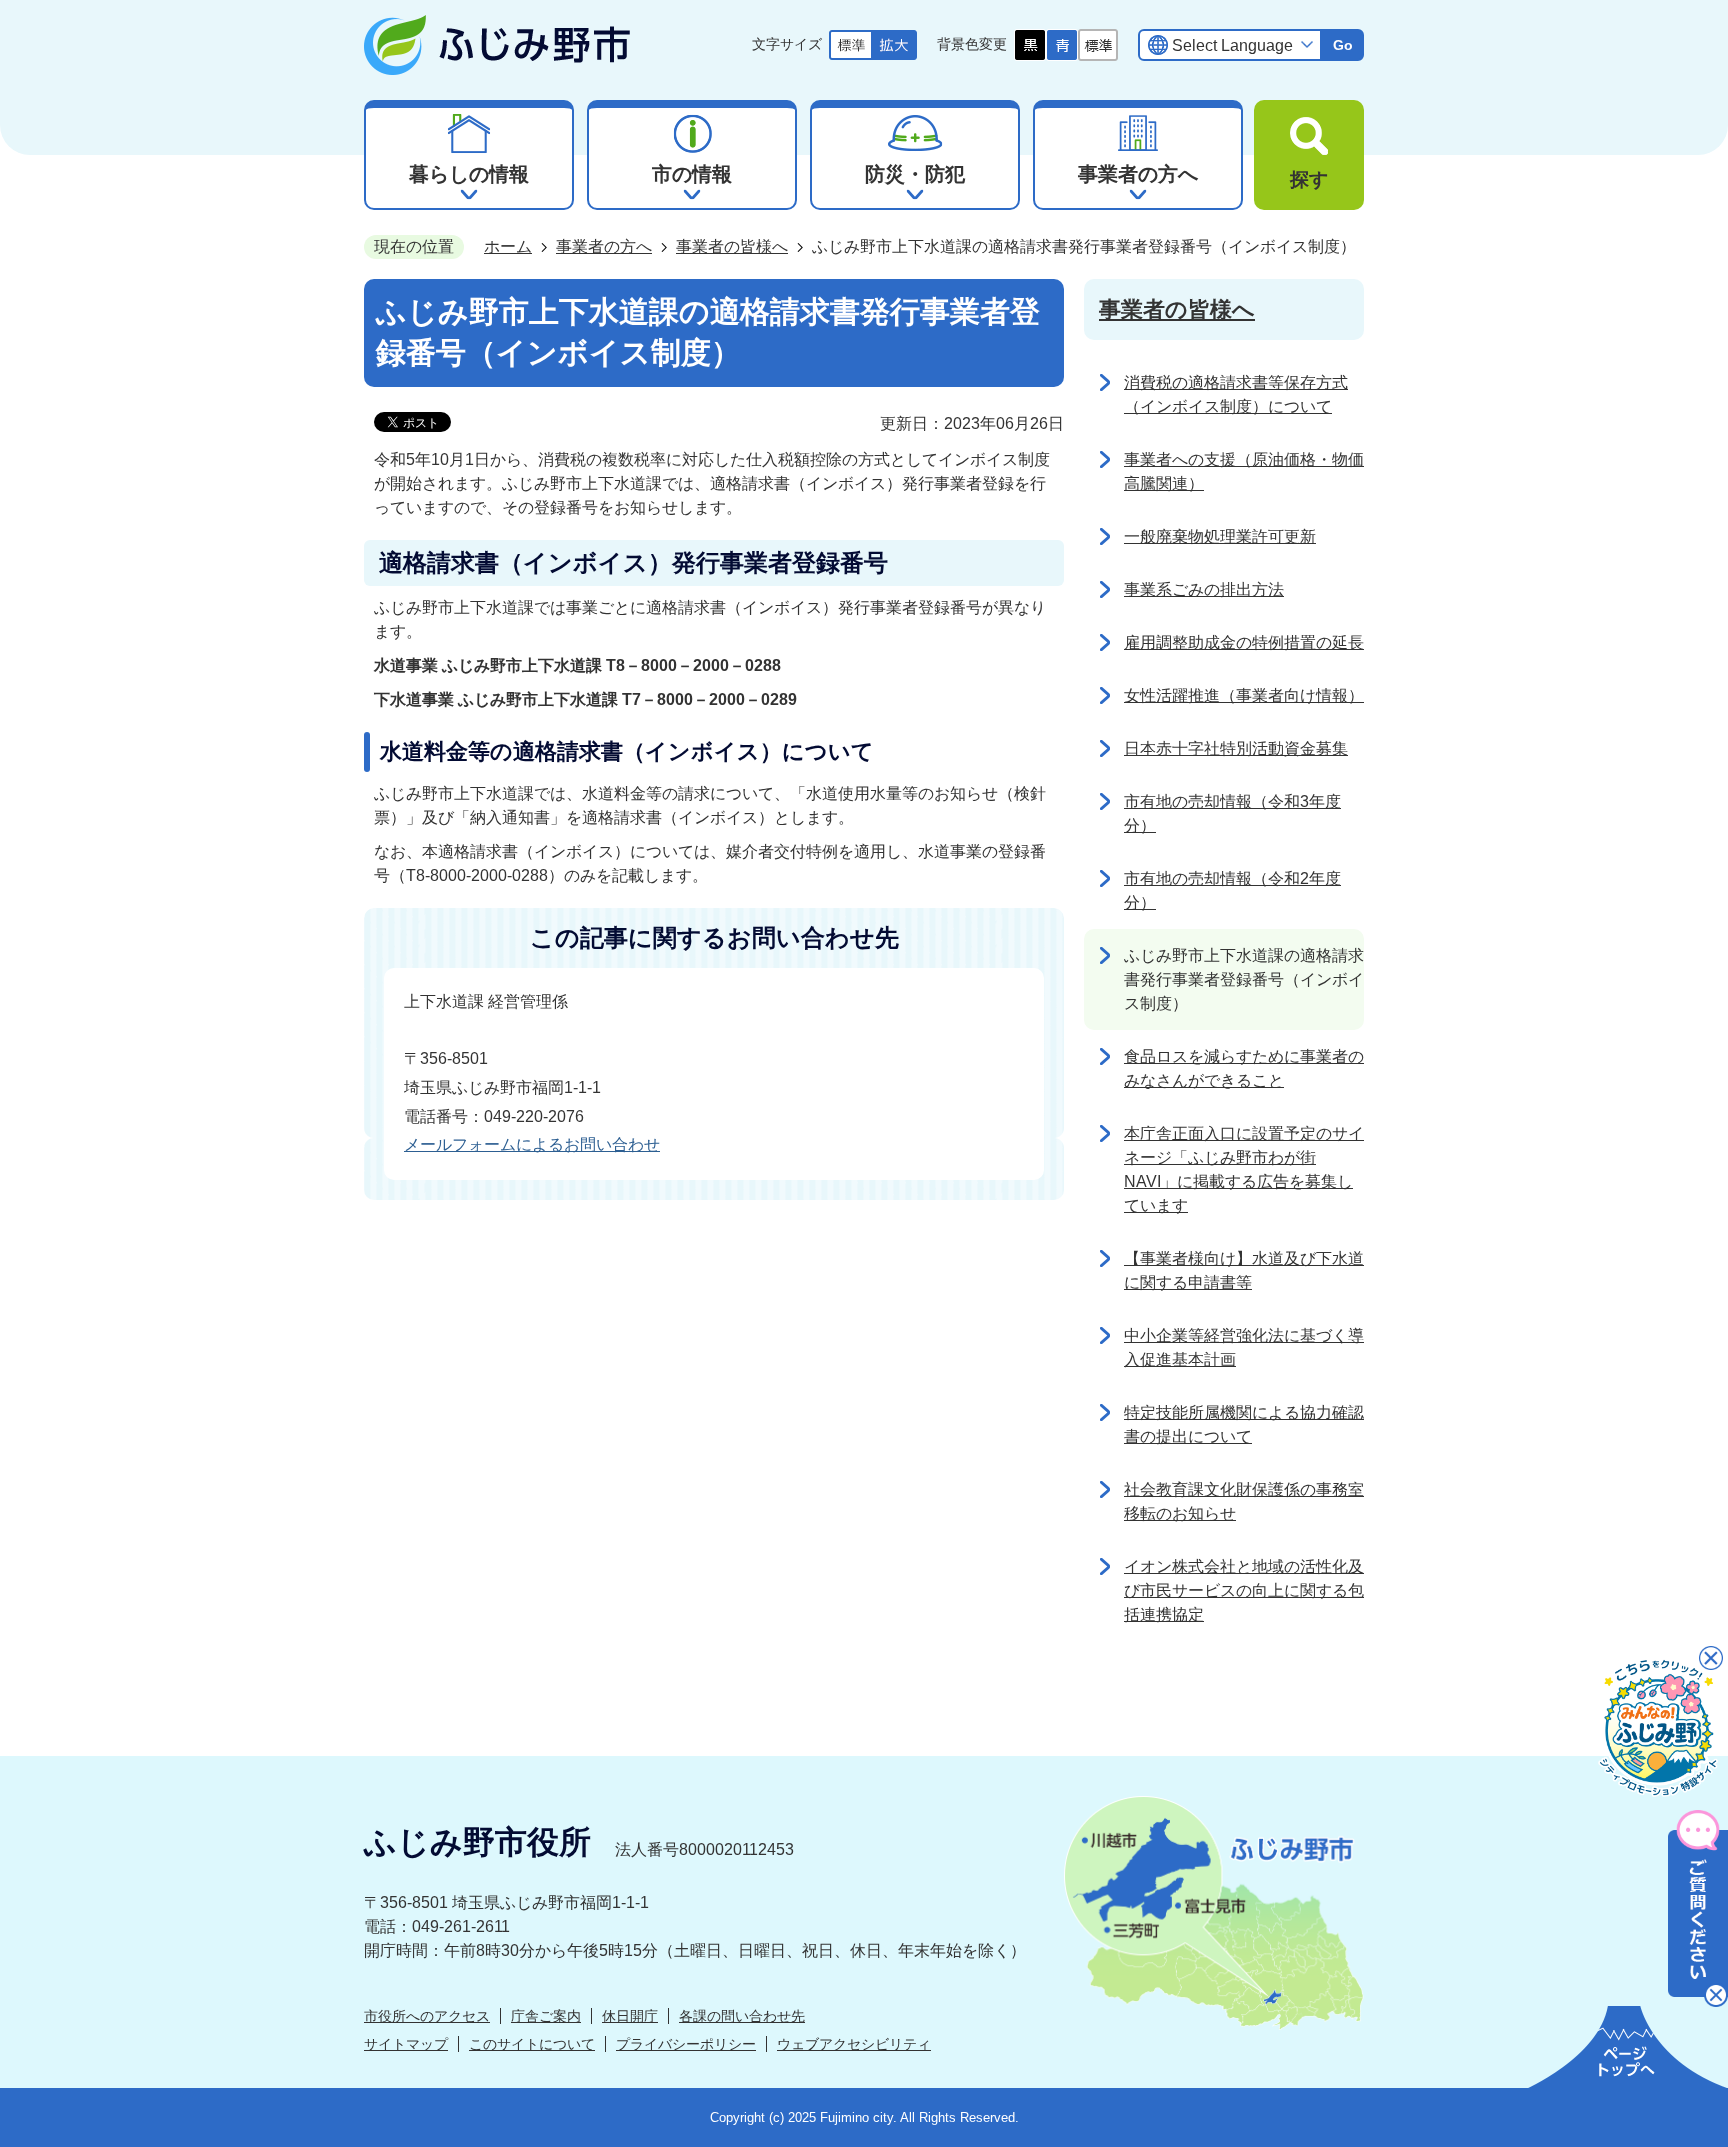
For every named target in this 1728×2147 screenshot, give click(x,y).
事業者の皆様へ (732, 246)
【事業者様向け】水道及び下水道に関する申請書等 (1244, 1270)
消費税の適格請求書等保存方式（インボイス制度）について (1236, 394)
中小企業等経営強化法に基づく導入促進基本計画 (1244, 1347)
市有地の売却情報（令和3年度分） (1232, 813)
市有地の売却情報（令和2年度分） (1232, 890)
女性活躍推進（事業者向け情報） (1244, 695)
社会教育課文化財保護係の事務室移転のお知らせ (1244, 1501)
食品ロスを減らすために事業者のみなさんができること (1244, 1068)
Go (1343, 45)
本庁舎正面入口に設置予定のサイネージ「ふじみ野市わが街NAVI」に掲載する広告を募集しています (1244, 1169)
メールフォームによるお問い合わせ (532, 1144)
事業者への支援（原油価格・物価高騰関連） (1244, 471)
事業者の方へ (604, 246)
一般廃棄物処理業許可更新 (1220, 536)
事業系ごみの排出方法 (1204, 589)
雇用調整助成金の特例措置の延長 (1244, 642)
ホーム (508, 246)
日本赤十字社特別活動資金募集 (1236, 748)
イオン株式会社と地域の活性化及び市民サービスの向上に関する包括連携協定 (1244, 1590)
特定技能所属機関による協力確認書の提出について (1244, 1424)
